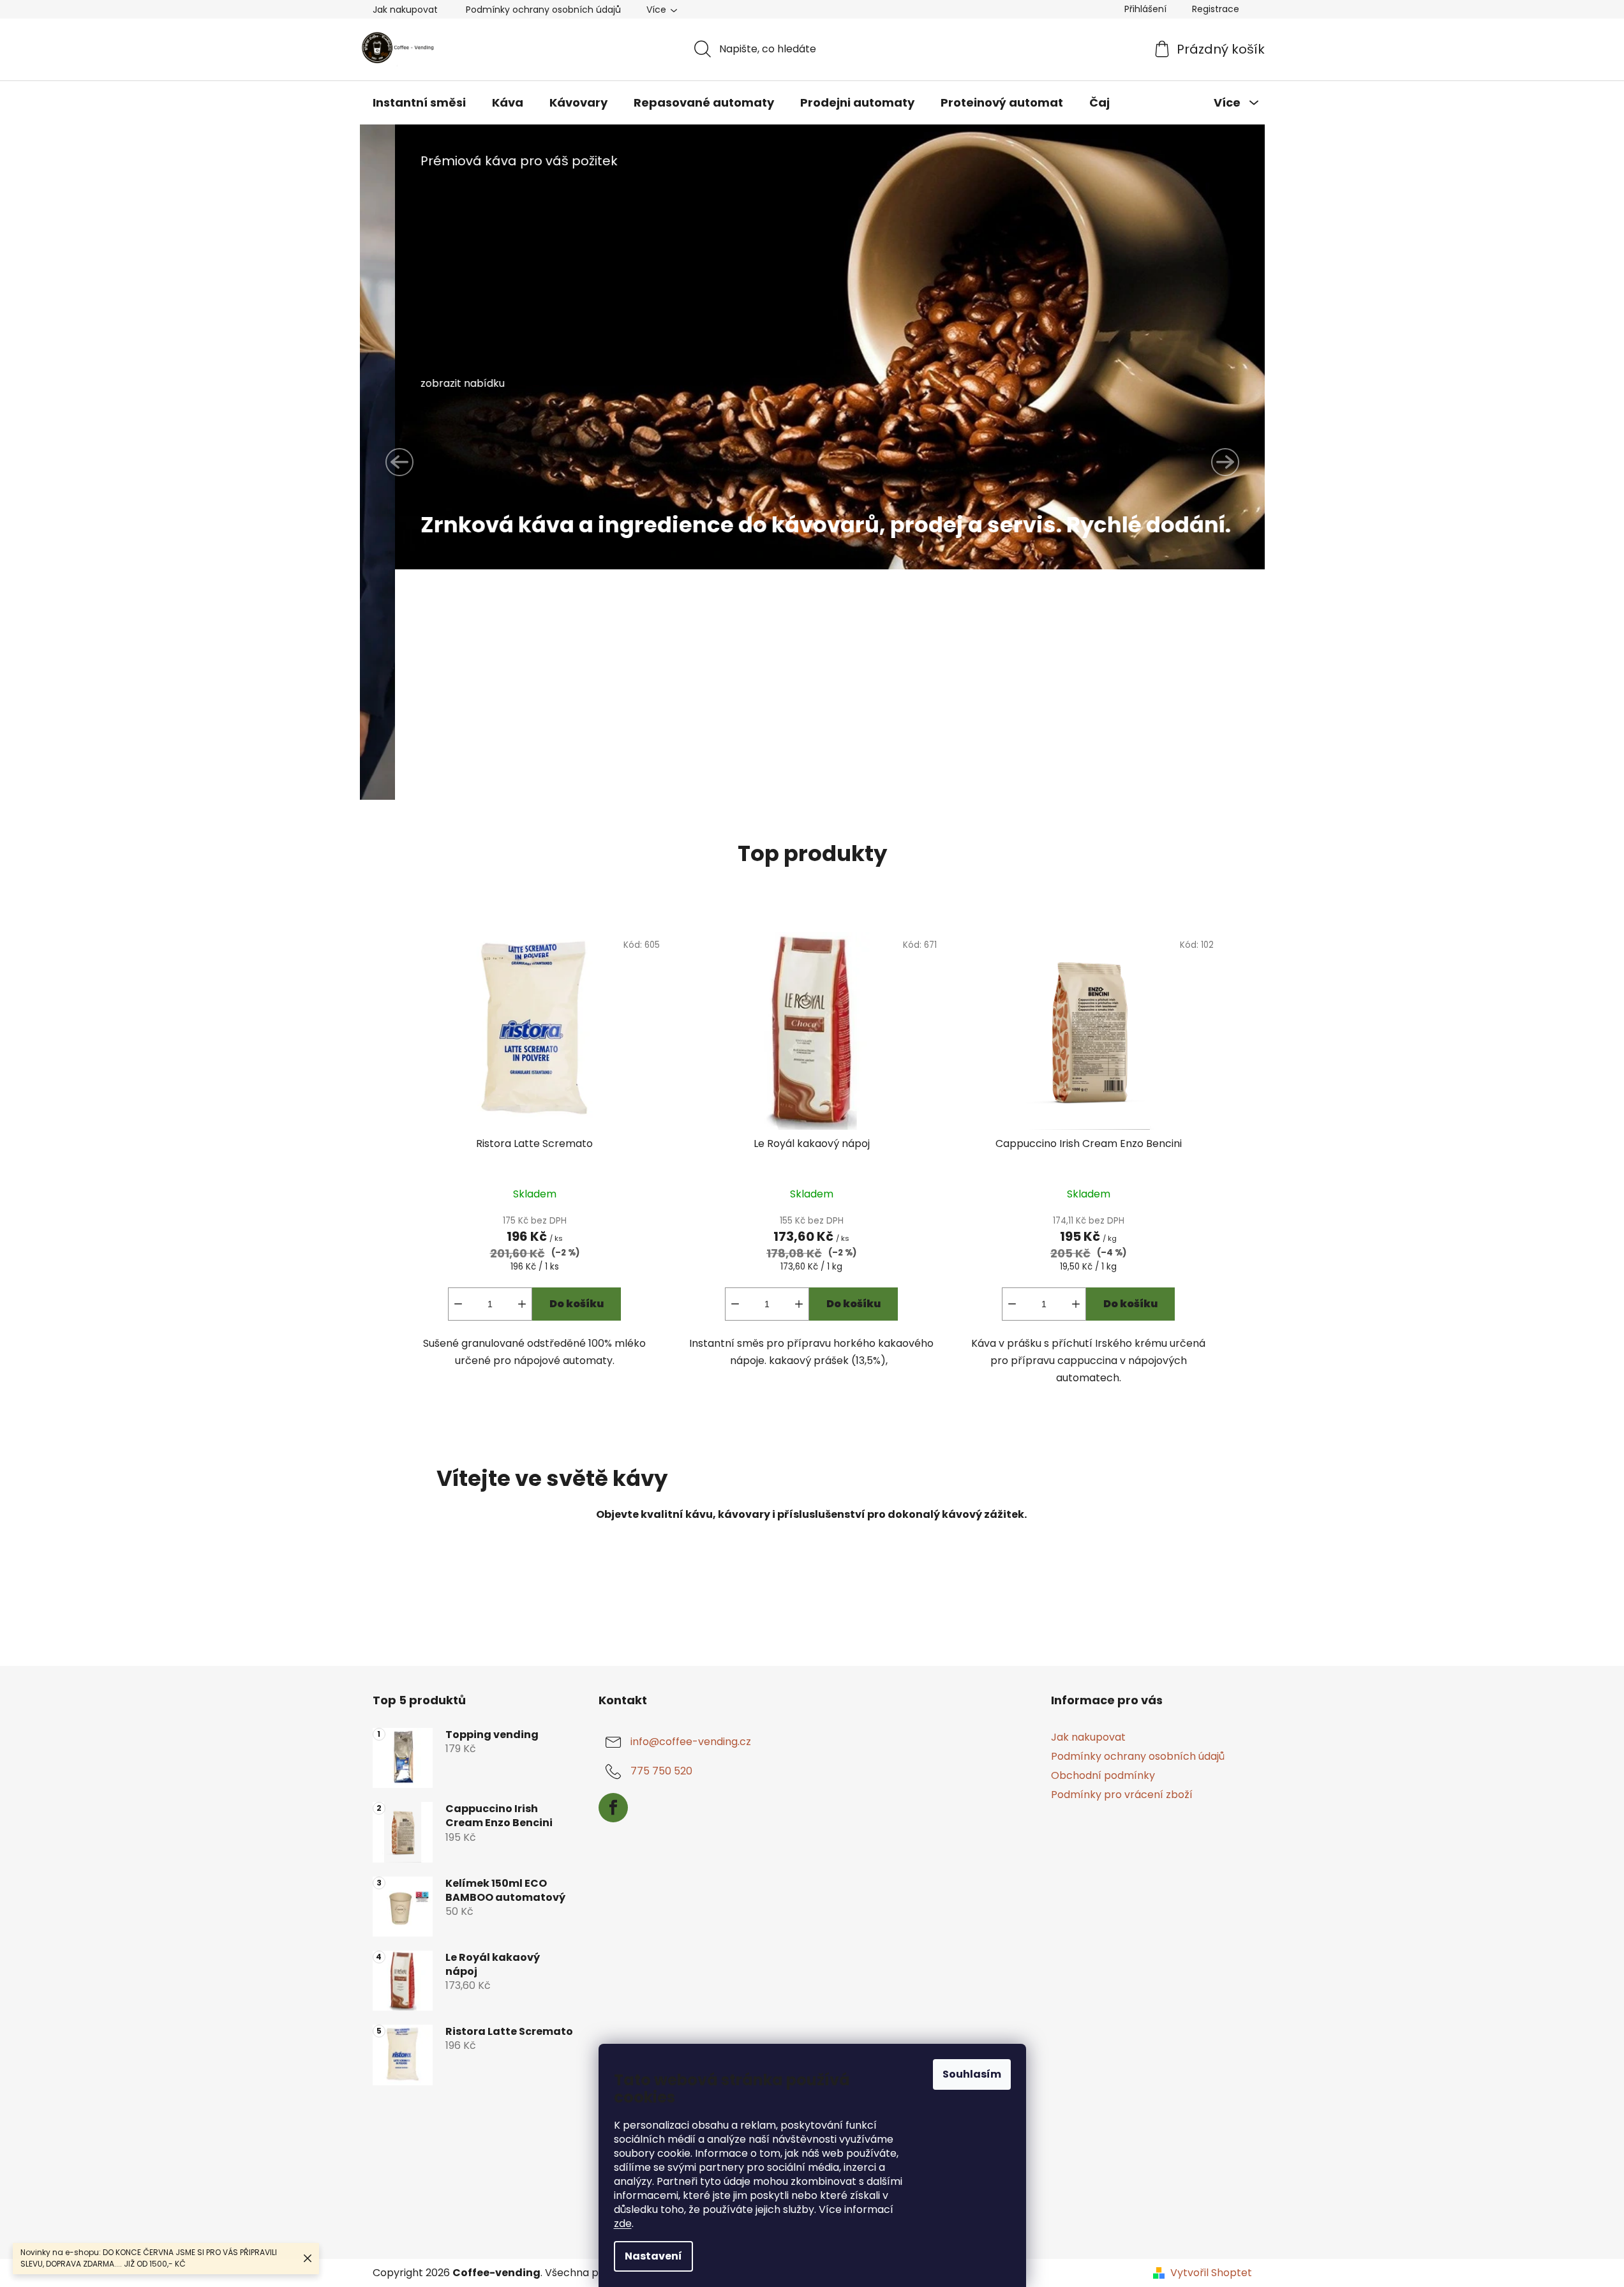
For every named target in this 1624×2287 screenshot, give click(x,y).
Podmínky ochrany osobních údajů (543, 10)
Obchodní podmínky (1103, 1775)
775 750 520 (661, 1771)
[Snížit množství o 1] (458, 1304)
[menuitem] (419, 103)
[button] (399, 462)
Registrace (1216, 9)
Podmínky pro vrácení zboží (1122, 1795)
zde (623, 2223)
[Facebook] (613, 1808)
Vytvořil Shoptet (1211, 2273)
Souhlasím (972, 2074)
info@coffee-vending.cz (691, 1742)
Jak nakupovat (405, 10)
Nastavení (653, 2256)
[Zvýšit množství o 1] (522, 1304)
